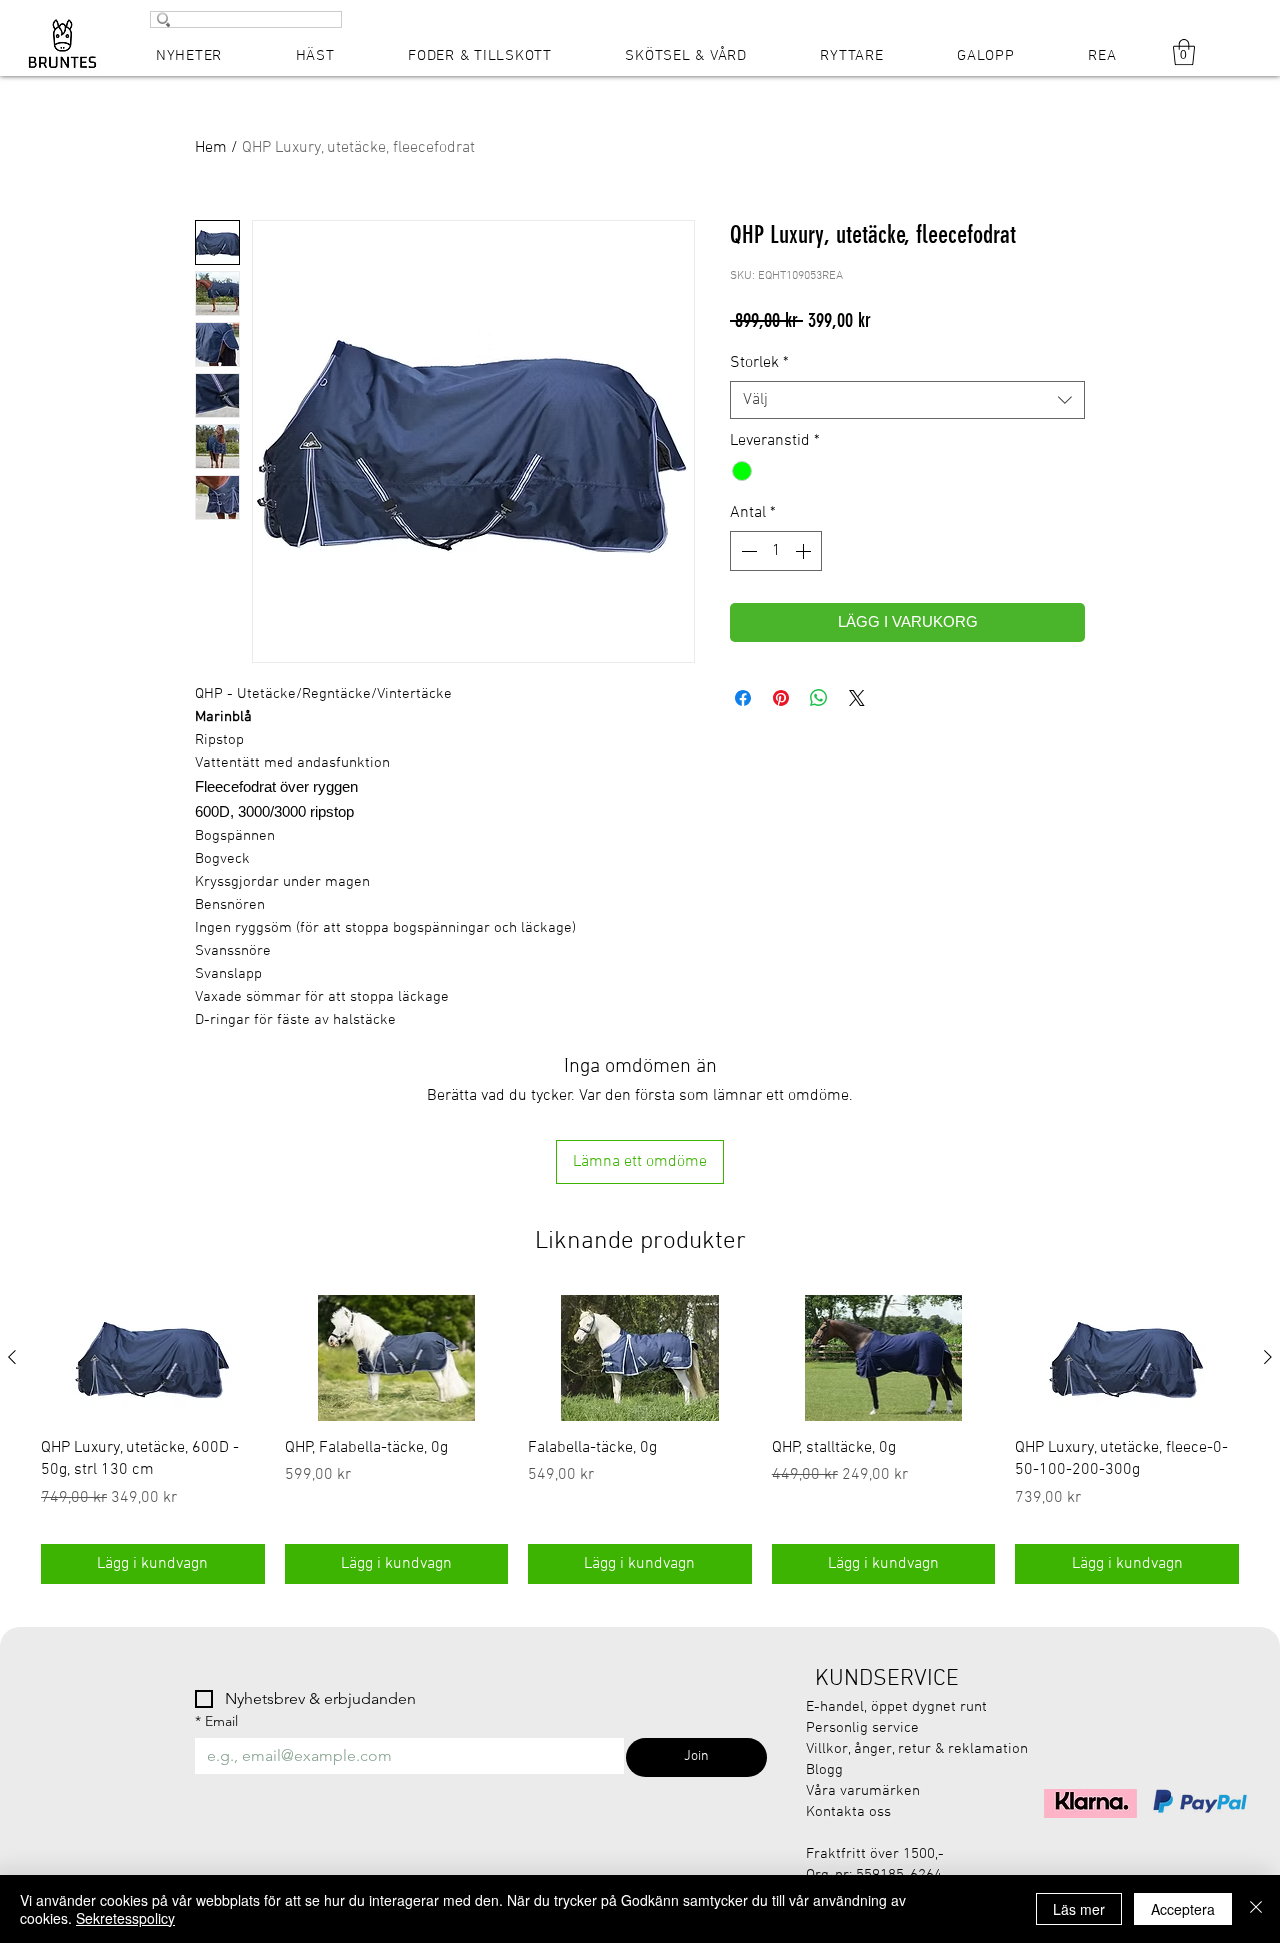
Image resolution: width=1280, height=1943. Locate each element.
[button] (1184, 52)
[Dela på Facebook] (743, 698)
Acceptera (1183, 1909)
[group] (640, 1439)
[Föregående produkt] (12, 1357)
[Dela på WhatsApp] (819, 698)
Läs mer (1079, 1909)
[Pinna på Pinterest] (781, 698)
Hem (211, 148)
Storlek (759, 363)
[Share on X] (857, 698)
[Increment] (805, 551)
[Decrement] (747, 551)
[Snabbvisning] (153, 1358)
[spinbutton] (776, 551)
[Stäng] (1256, 1909)
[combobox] (907, 400)
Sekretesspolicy (125, 1918)
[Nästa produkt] (1268, 1357)
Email (216, 1721)
